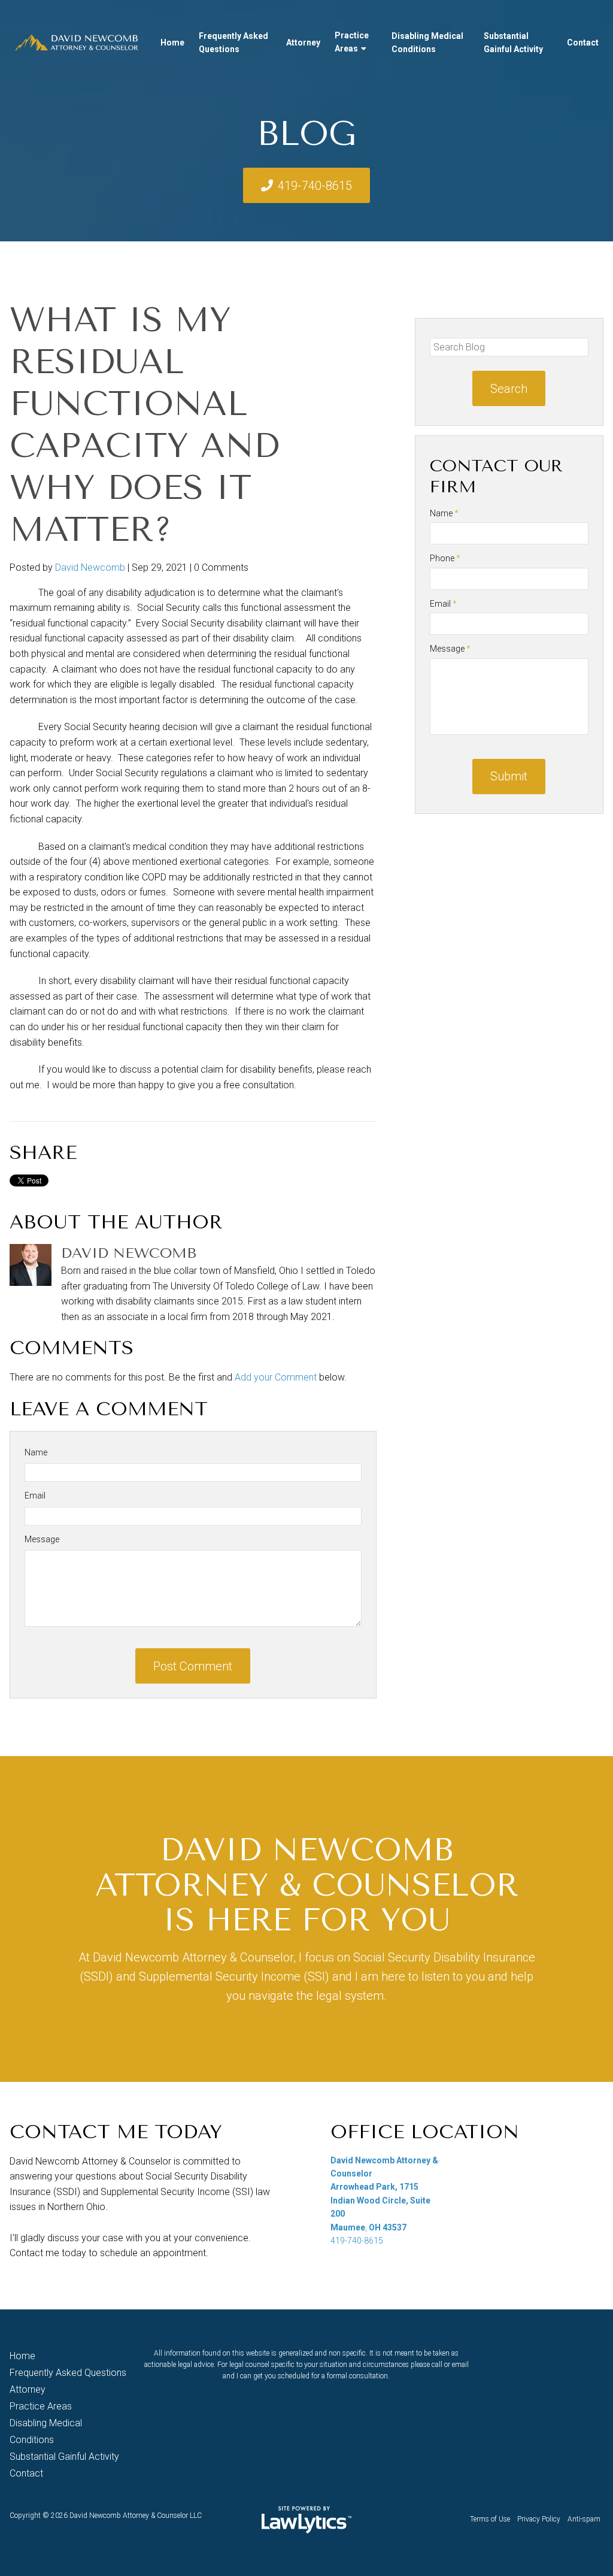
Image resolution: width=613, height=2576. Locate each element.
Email (35, 1496)
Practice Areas (352, 42)
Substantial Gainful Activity (513, 43)
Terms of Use (490, 2519)
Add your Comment (276, 1377)
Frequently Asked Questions (233, 43)
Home (172, 43)
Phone (445, 558)
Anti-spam (584, 2519)
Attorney (303, 43)
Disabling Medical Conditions (427, 43)
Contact (583, 43)
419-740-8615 (315, 186)
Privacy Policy (539, 2519)
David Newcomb (90, 567)
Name (36, 1452)
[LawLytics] (306, 2520)
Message (42, 1539)
